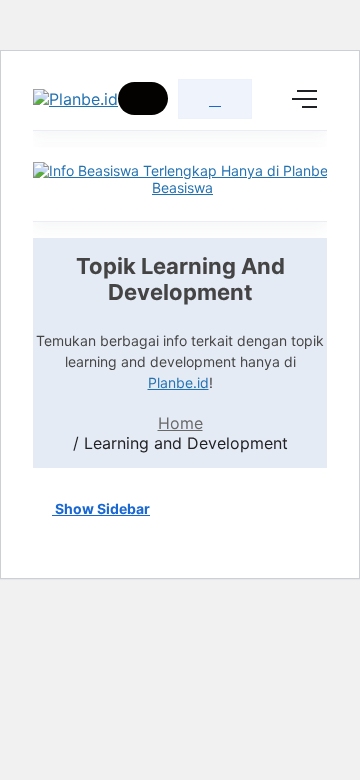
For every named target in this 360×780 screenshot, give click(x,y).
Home (180, 423)
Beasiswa (182, 187)
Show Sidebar (101, 508)
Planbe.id (178, 382)
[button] (143, 98)
